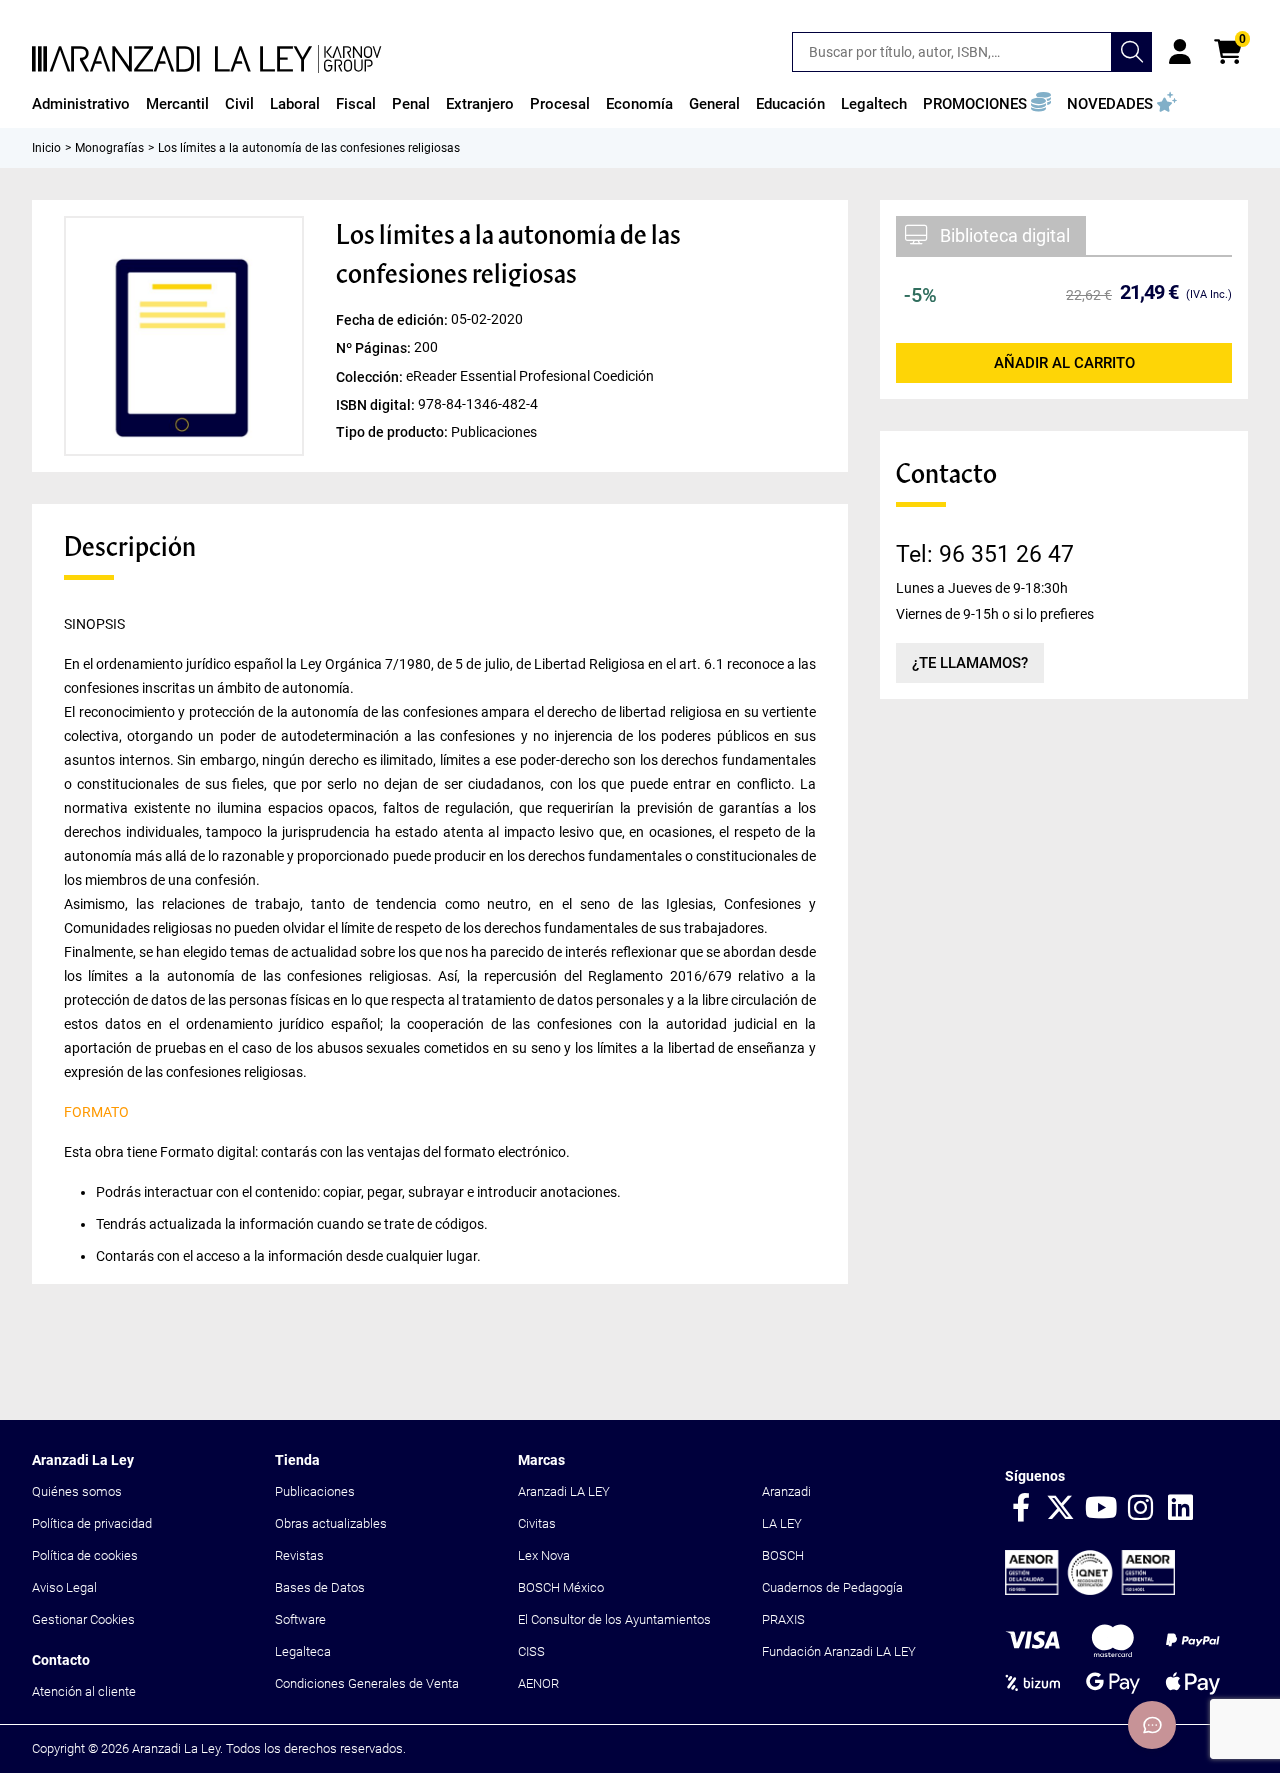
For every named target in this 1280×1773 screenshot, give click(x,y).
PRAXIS (783, 1619)
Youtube (1101, 1509)
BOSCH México (561, 1587)
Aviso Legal (64, 1587)
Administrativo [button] (81, 104)
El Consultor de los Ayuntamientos (614, 1619)
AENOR (538, 1683)
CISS (531, 1651)
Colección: (371, 376)
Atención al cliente (84, 1691)
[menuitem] (81, 104)
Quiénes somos (77, 1491)
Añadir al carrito (1064, 363)
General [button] (714, 104)
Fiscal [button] (356, 104)
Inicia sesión (1180, 52)
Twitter (1061, 1509)
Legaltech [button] (874, 104)
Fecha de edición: (393, 320)
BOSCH (783, 1555)
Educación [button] (790, 104)
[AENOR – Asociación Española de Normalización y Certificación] (1090, 1590)
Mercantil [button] (177, 104)
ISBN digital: (377, 404)
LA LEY (782, 1523)
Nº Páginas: (375, 348)
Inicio (46, 148)
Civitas (537, 1523)
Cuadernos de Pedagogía (832, 1587)
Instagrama (1141, 1509)
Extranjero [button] (480, 104)
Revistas (299, 1555)
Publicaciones (315, 1491)
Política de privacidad (92, 1523)
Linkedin (1181, 1509)
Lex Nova (544, 1555)
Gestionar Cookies (83, 1619)
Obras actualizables (331, 1523)
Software (300, 1619)
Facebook (1021, 1509)
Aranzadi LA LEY (564, 1491)
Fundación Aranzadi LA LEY (839, 1651)
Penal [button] (411, 104)
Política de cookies (85, 1555)
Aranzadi (786, 1491)
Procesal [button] (560, 104)
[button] (987, 104)
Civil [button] (239, 104)
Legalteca (303, 1651)
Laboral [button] (295, 104)
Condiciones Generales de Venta (367, 1683)
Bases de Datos (320, 1587)
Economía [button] (639, 104)
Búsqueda (1132, 52)
